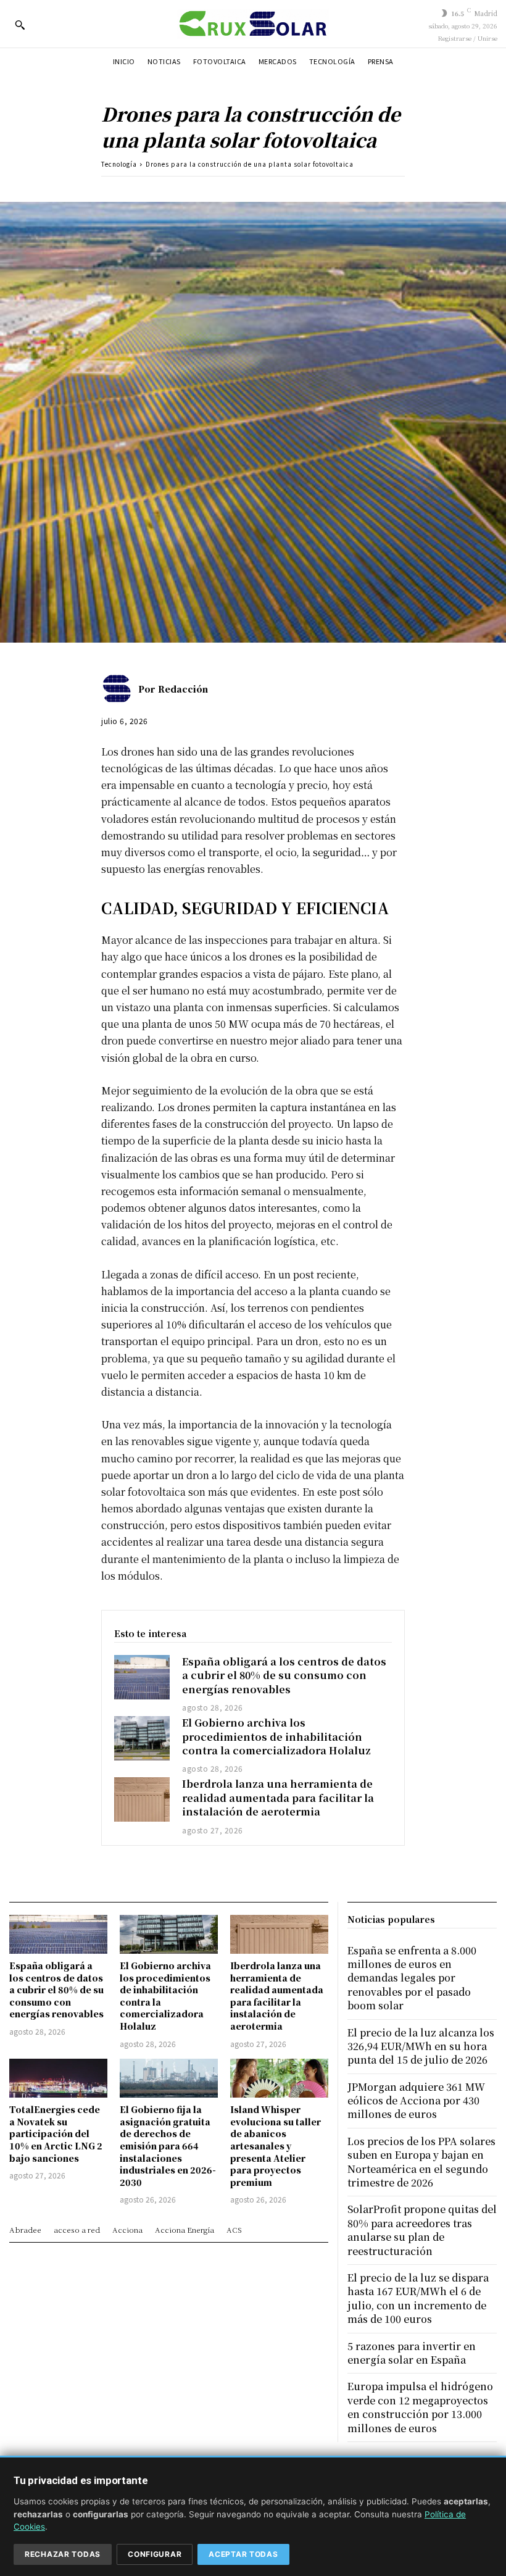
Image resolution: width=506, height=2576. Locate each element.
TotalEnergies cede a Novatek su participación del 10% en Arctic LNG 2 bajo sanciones (56, 2133)
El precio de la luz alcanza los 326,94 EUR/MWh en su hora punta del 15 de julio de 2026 (421, 2046)
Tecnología (119, 164)
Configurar (155, 2554)
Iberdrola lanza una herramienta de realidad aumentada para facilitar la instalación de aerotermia (278, 1798)
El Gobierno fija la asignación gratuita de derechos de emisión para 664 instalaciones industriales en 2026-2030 (168, 2146)
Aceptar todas (243, 2554)
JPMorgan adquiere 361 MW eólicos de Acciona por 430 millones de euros (416, 2101)
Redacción (183, 689)
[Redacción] (120, 689)
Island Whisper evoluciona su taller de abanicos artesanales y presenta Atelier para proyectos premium (276, 2146)
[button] (20, 25)
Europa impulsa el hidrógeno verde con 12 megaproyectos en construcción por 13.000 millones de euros (420, 2407)
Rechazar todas (63, 2554)
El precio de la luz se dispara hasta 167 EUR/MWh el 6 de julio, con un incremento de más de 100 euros (418, 2298)
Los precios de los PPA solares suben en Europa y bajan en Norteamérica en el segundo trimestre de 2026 (421, 2162)
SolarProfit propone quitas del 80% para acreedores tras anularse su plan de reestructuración (422, 2230)
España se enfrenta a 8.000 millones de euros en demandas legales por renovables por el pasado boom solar (412, 1978)
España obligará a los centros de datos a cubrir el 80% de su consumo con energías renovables (284, 1675)
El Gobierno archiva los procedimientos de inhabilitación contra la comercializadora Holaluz (276, 1736)
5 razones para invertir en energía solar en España (412, 2353)
